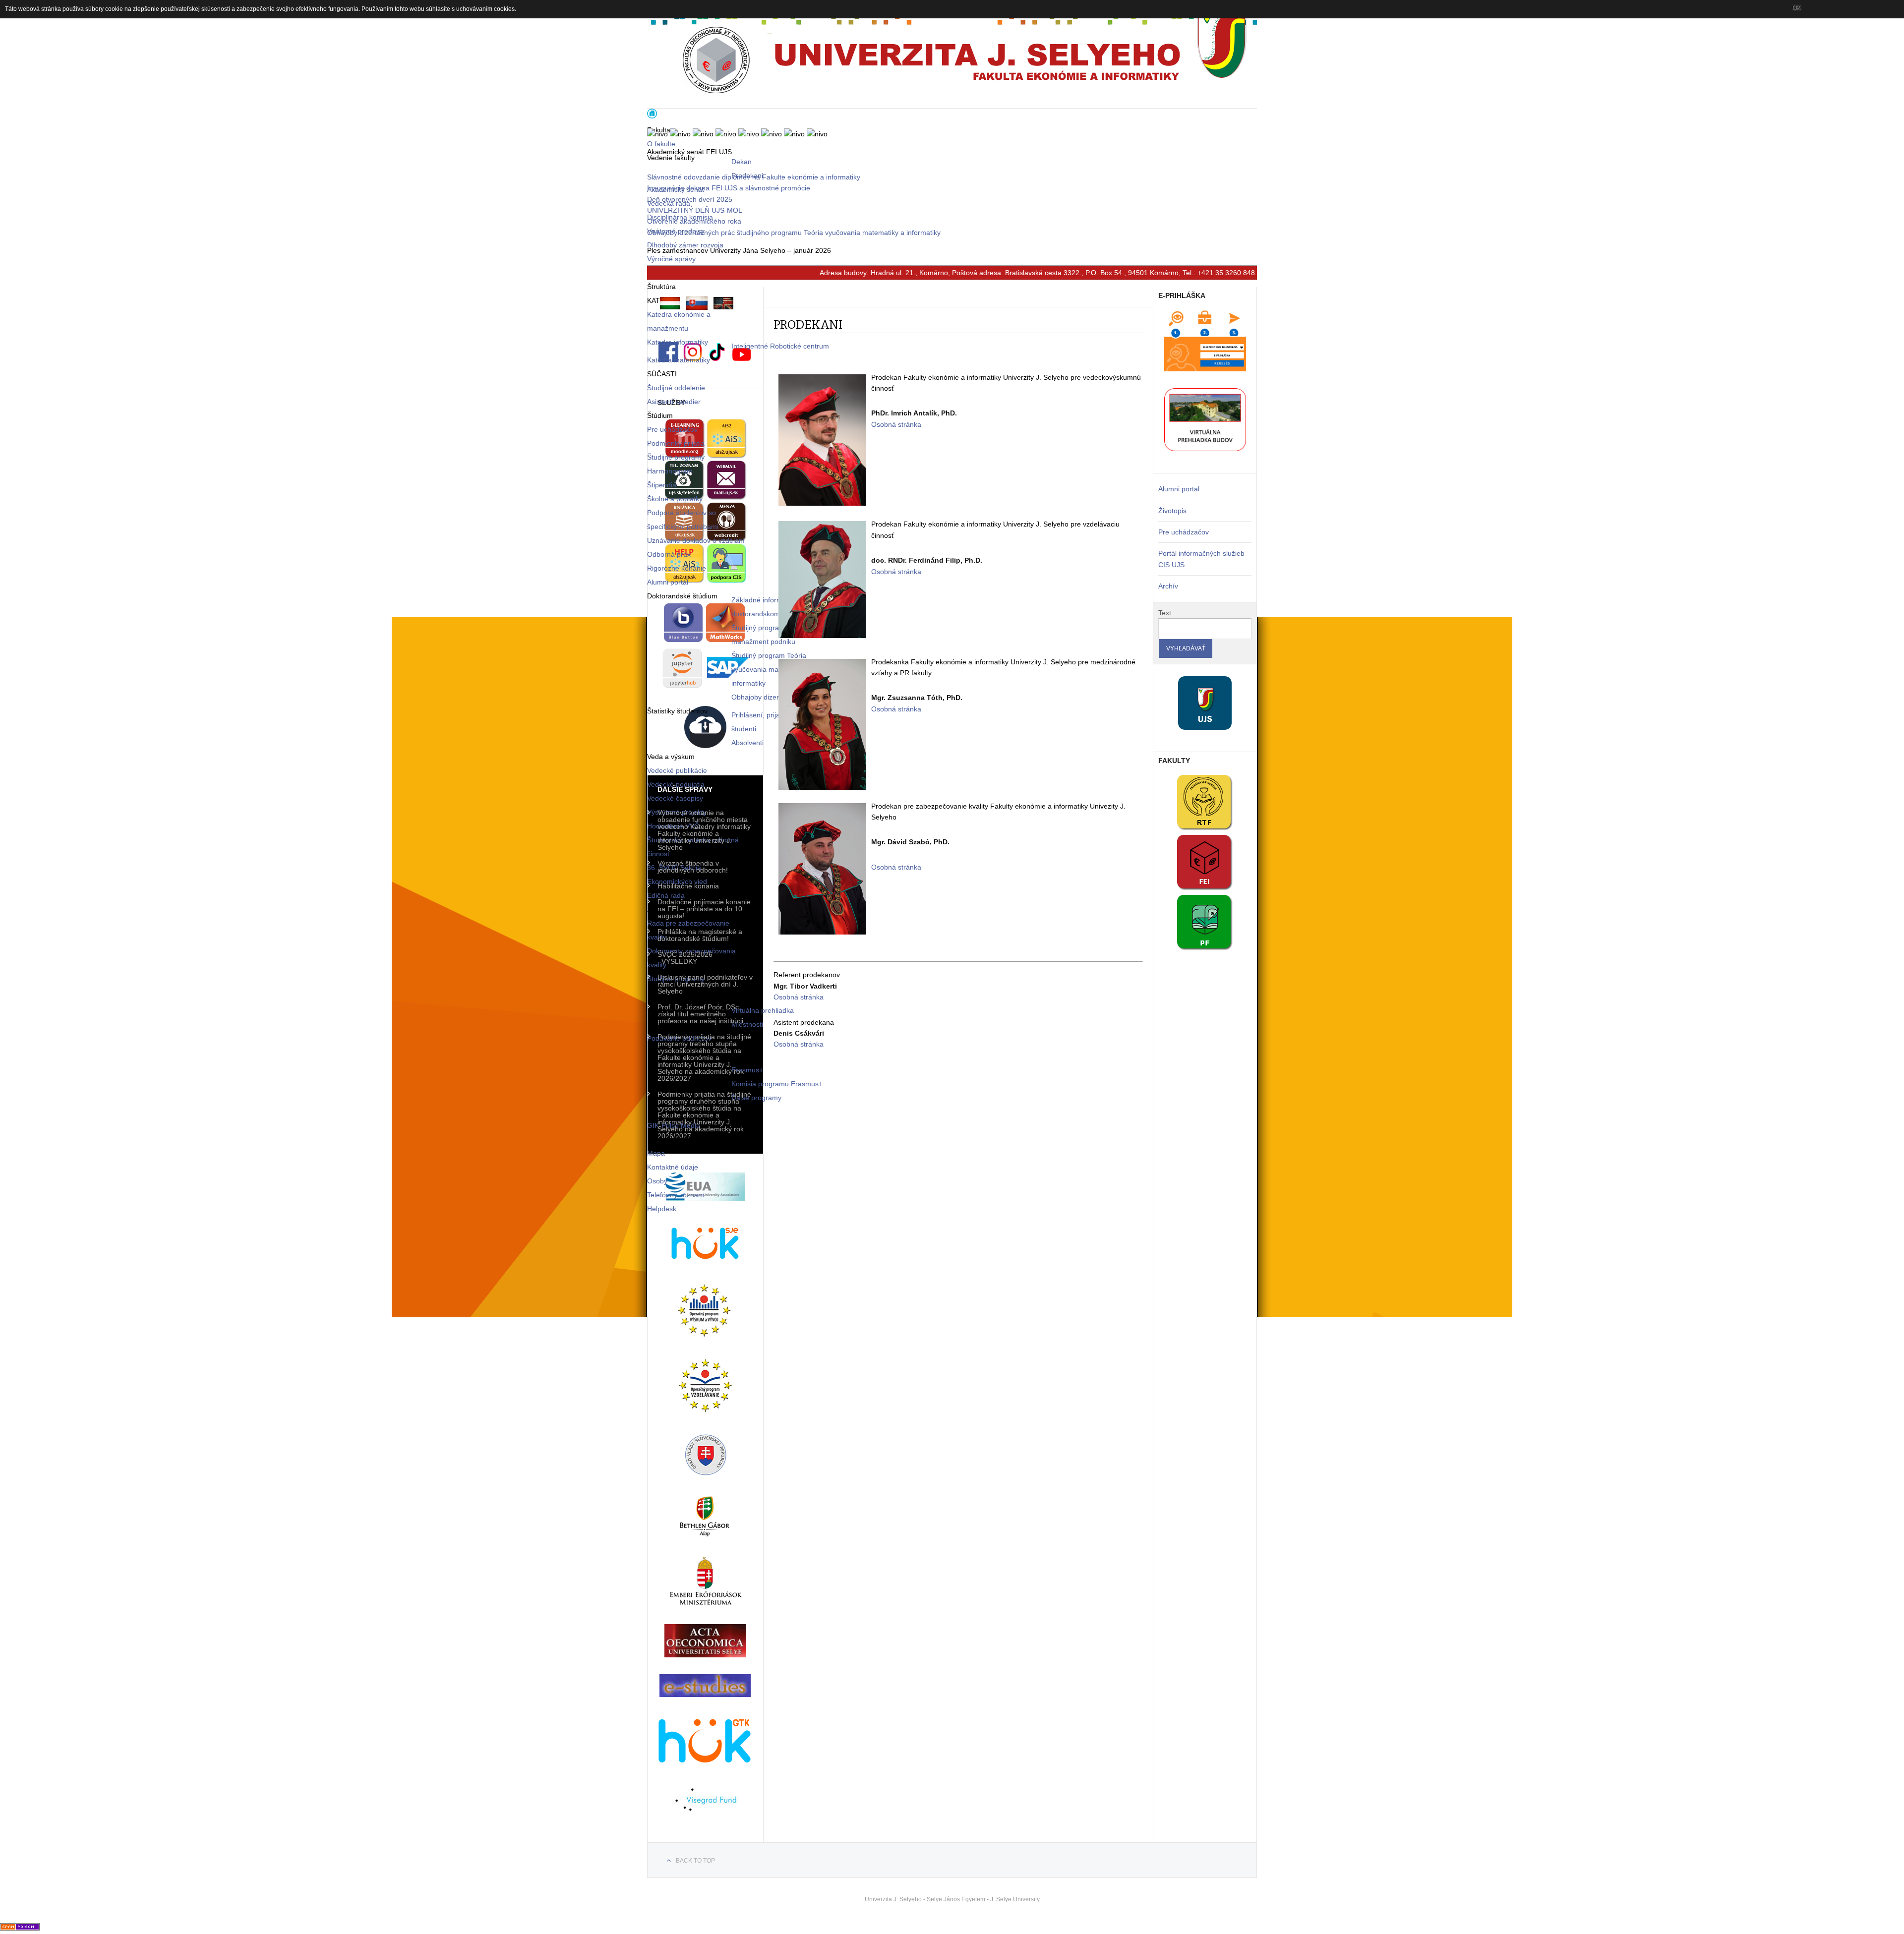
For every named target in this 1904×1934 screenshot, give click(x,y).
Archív (1168, 586)
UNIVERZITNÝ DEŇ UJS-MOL (695, 210)
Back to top (695, 1861)
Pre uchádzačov (1184, 532)
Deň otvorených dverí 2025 (690, 199)
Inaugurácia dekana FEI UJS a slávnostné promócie (729, 188)
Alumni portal (1179, 489)
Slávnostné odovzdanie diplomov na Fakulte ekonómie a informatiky (754, 177)
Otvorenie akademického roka (694, 221)
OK (1796, 7)
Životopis (1172, 511)
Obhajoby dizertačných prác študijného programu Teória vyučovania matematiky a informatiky (794, 233)
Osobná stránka (896, 424)
